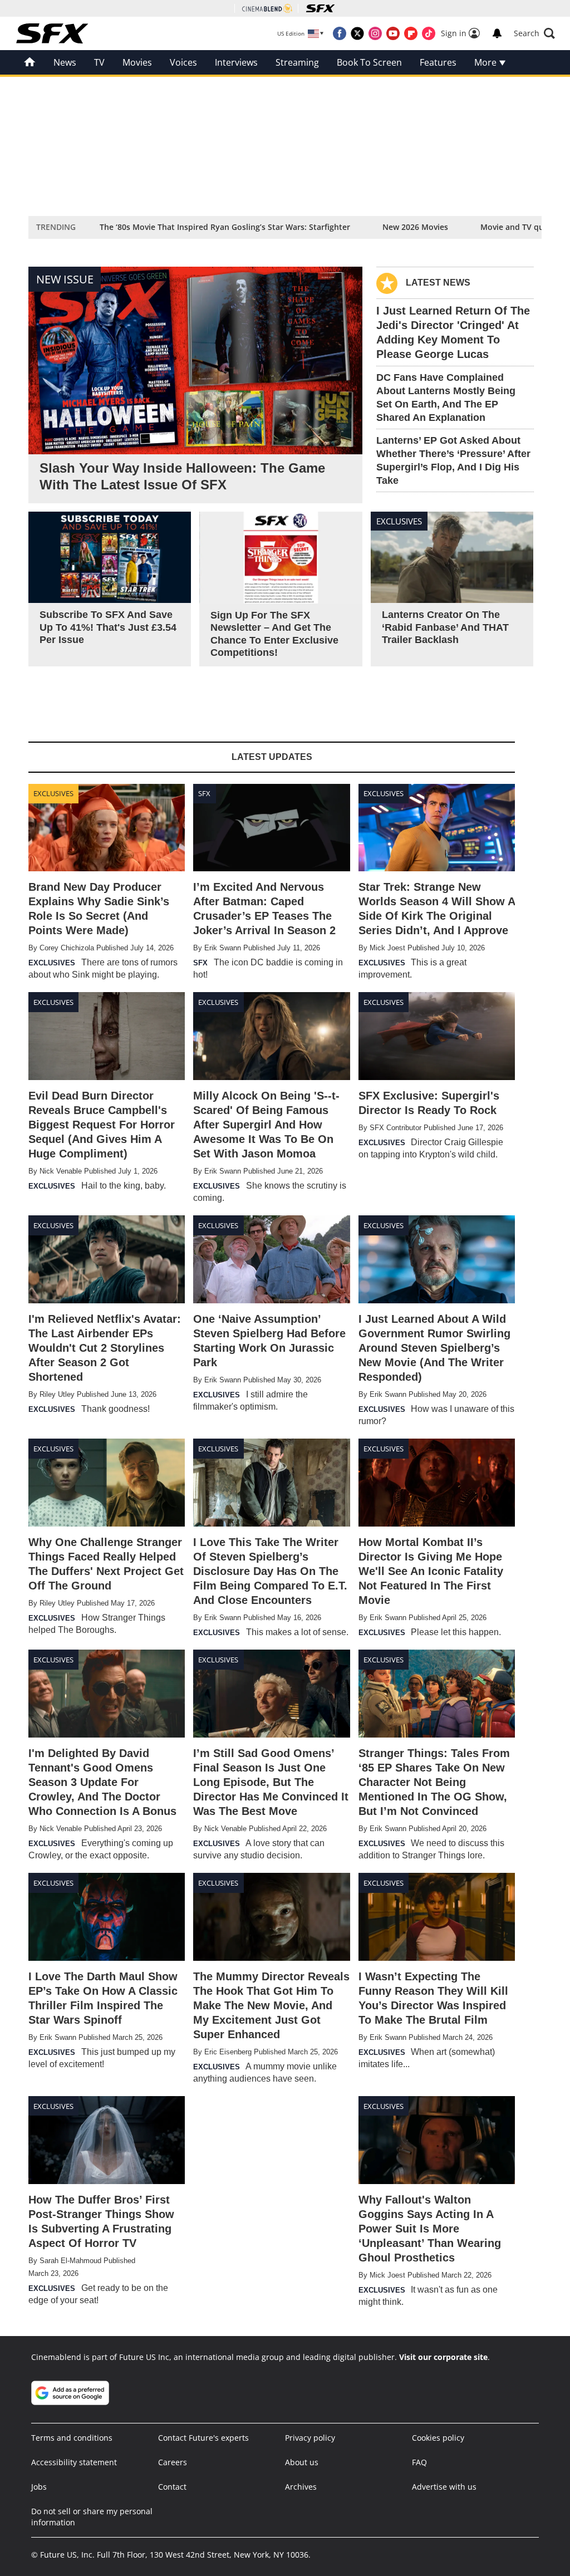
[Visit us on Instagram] (375, 33)
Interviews (236, 62)
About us (302, 2462)
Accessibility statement (74, 2462)
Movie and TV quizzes (521, 227)
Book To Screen (369, 62)
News (65, 62)
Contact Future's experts (203, 2438)
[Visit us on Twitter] (357, 33)
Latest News (438, 283)
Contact (172, 2487)
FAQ (419, 2462)
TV (99, 62)
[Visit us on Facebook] (340, 33)
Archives (301, 2487)
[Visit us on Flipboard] (411, 33)
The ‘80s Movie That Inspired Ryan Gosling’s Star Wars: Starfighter (225, 227)
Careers (173, 2462)
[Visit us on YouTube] (393, 33)
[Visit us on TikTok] (429, 33)
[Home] (30, 62)
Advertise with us (444, 2487)
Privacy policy (310, 2438)
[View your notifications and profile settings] (497, 33)
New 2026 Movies (415, 227)
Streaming (297, 62)
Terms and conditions (72, 2438)
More (487, 62)
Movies (137, 62)
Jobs (39, 2487)
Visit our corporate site (443, 2357)
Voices (183, 62)
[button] (534, 33)
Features (438, 62)
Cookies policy (438, 2438)
